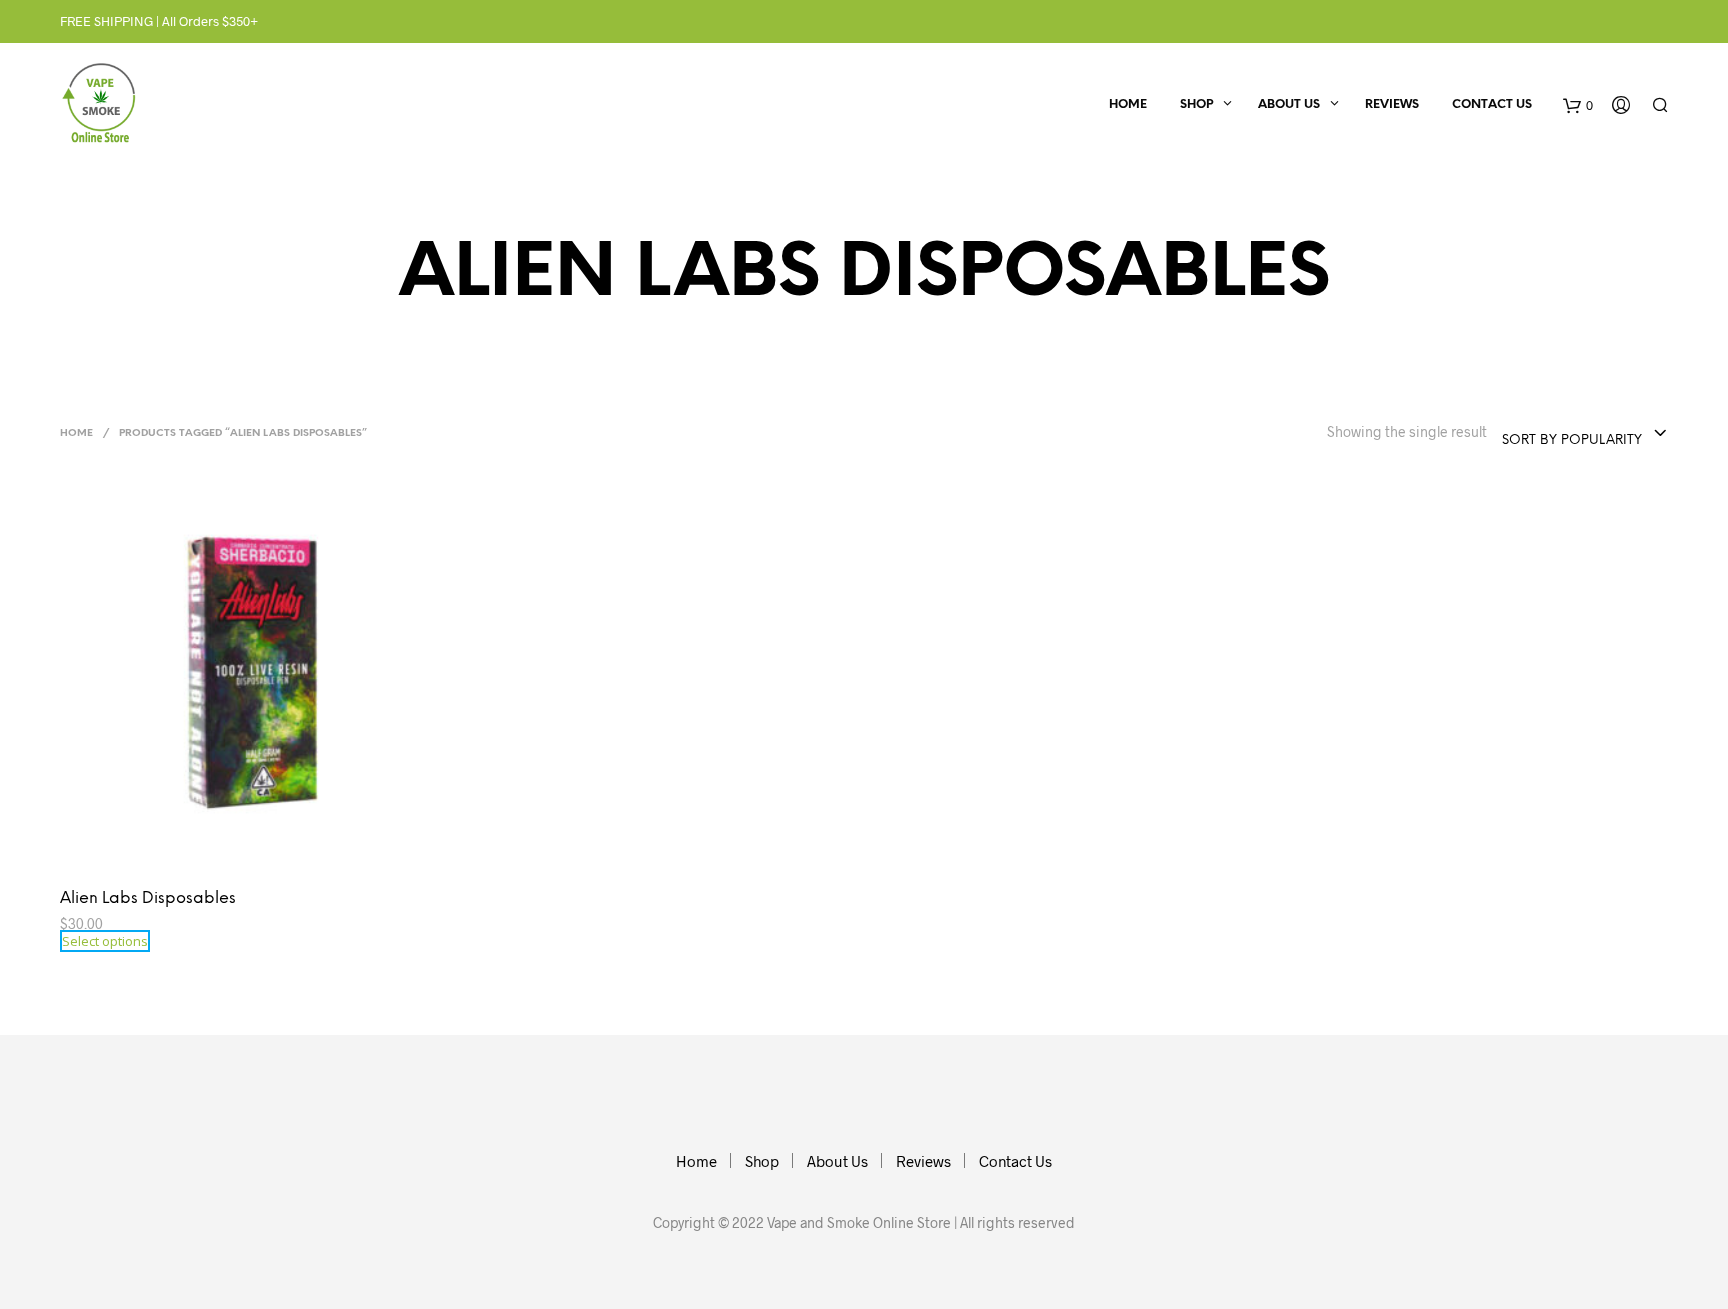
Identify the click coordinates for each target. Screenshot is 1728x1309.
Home (1128, 104)
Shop (1196, 104)
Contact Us (1492, 104)
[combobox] (1585, 434)
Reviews (1392, 104)
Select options (105, 941)
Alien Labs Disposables (148, 898)
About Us (1289, 104)
